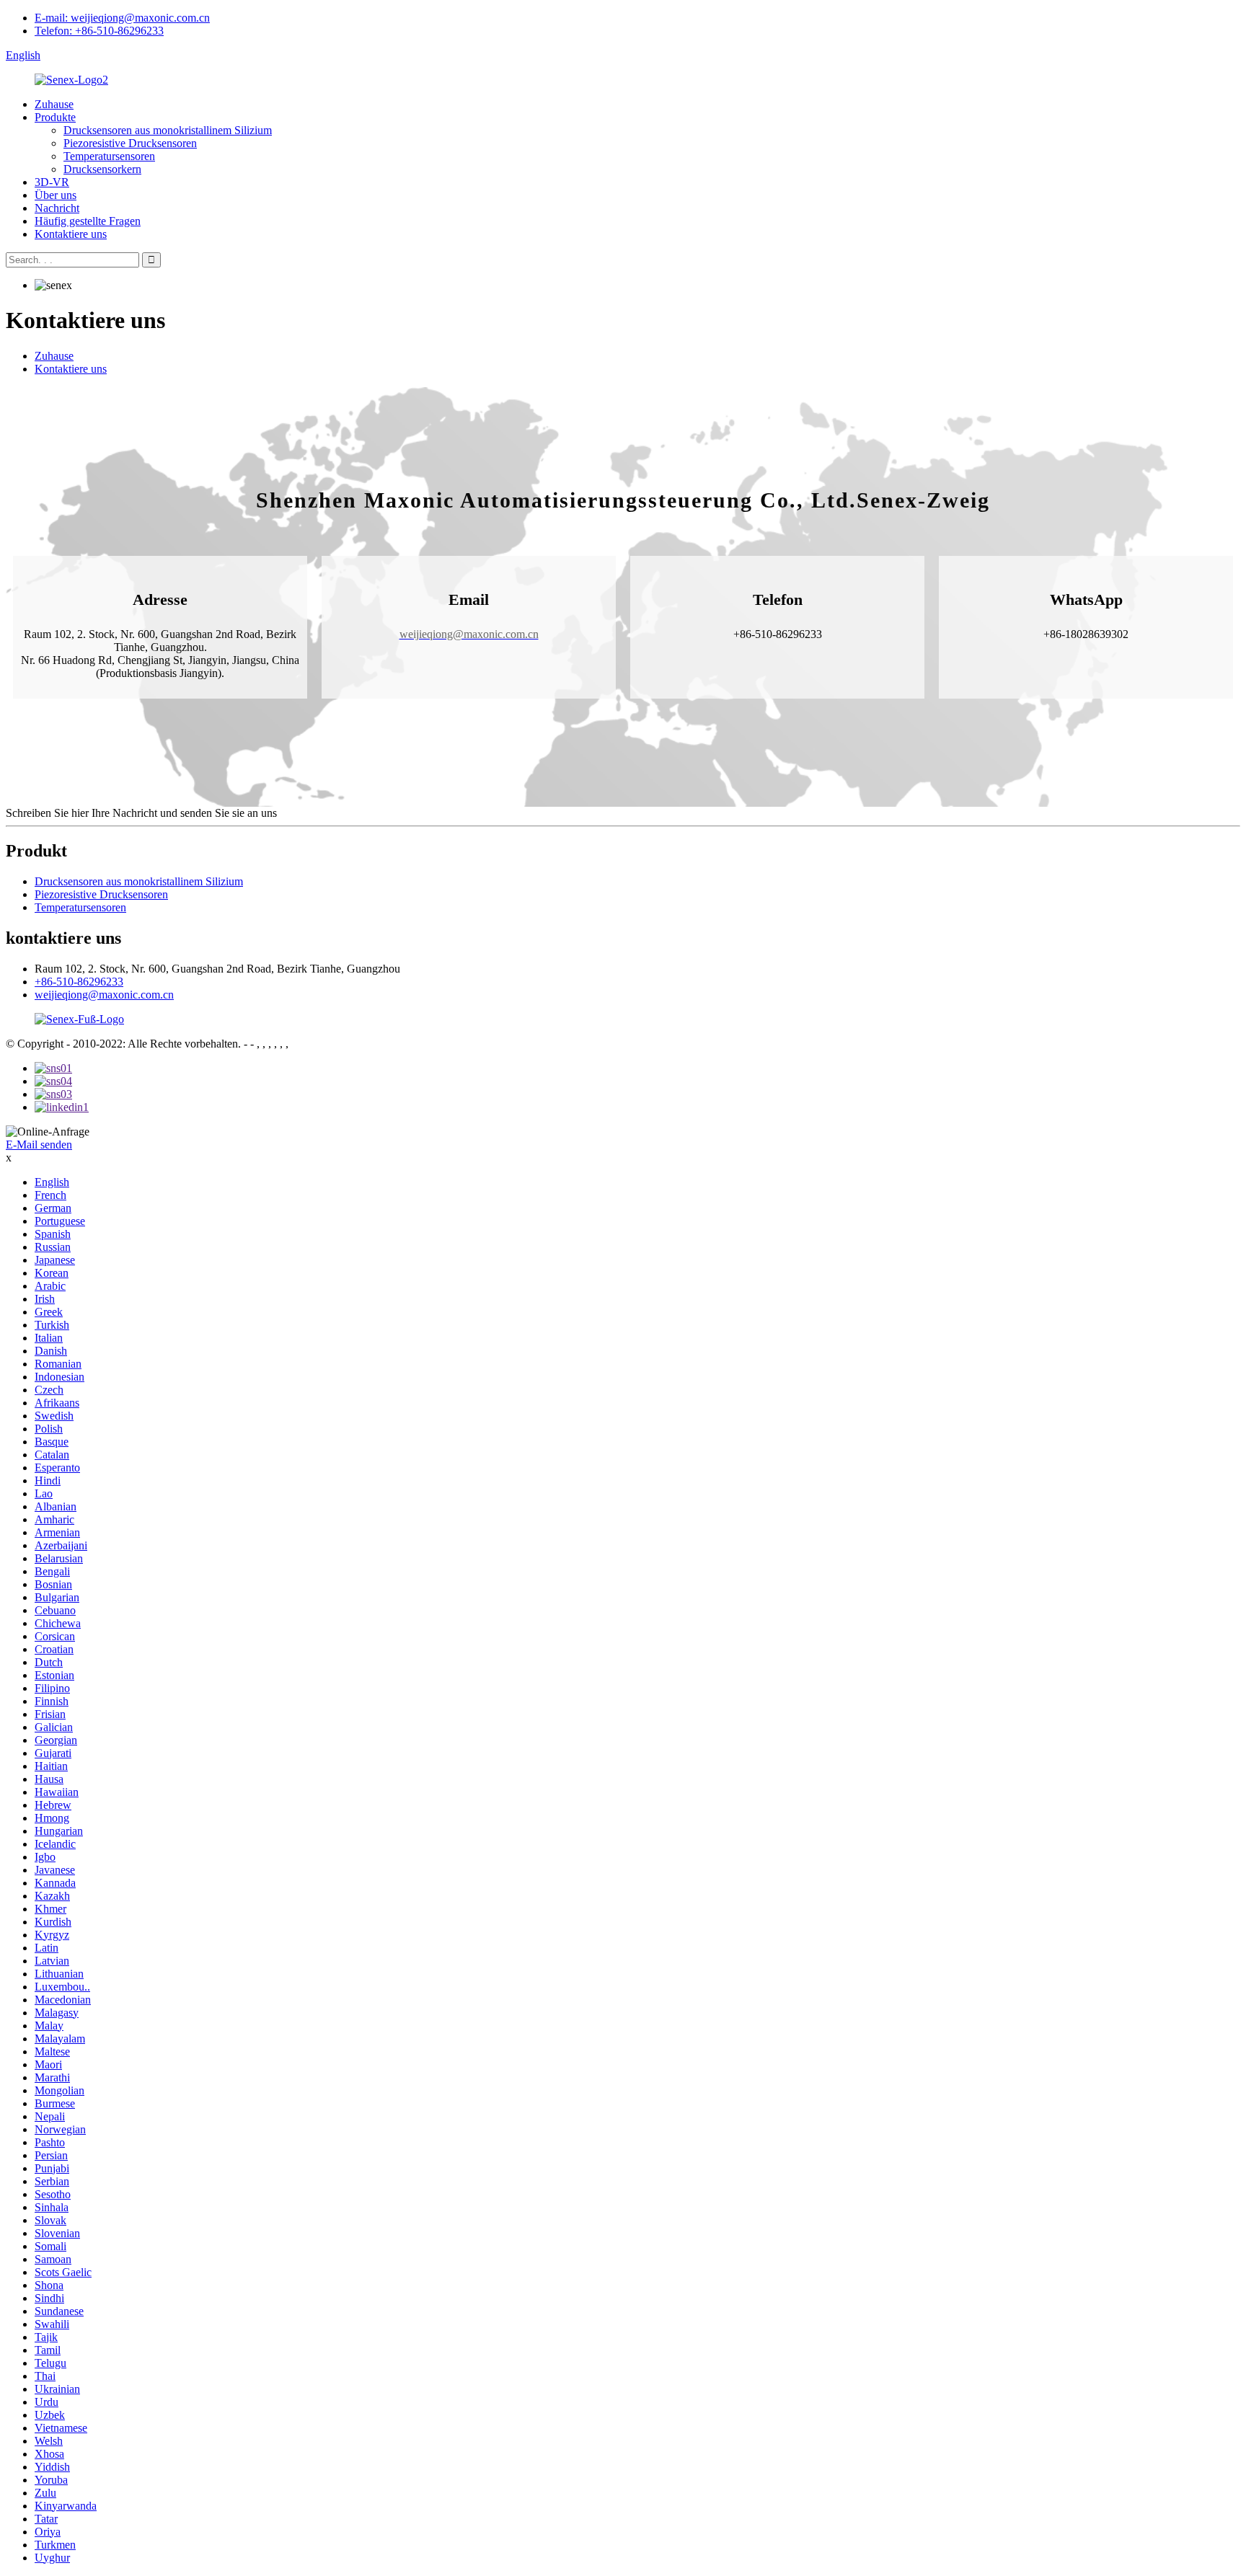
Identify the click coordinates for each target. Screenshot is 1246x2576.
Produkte (55, 117)
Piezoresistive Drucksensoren (130, 143)
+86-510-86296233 (79, 982)
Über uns (56, 195)
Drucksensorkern (102, 169)
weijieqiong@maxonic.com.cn (104, 995)
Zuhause (54, 104)
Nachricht (57, 208)
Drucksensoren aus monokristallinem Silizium (168, 130)
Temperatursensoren (109, 156)
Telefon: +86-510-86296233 (99, 31)
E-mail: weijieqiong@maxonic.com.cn (122, 18)
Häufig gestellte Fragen (88, 221)
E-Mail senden (39, 1145)
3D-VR (52, 182)
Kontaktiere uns (71, 234)
